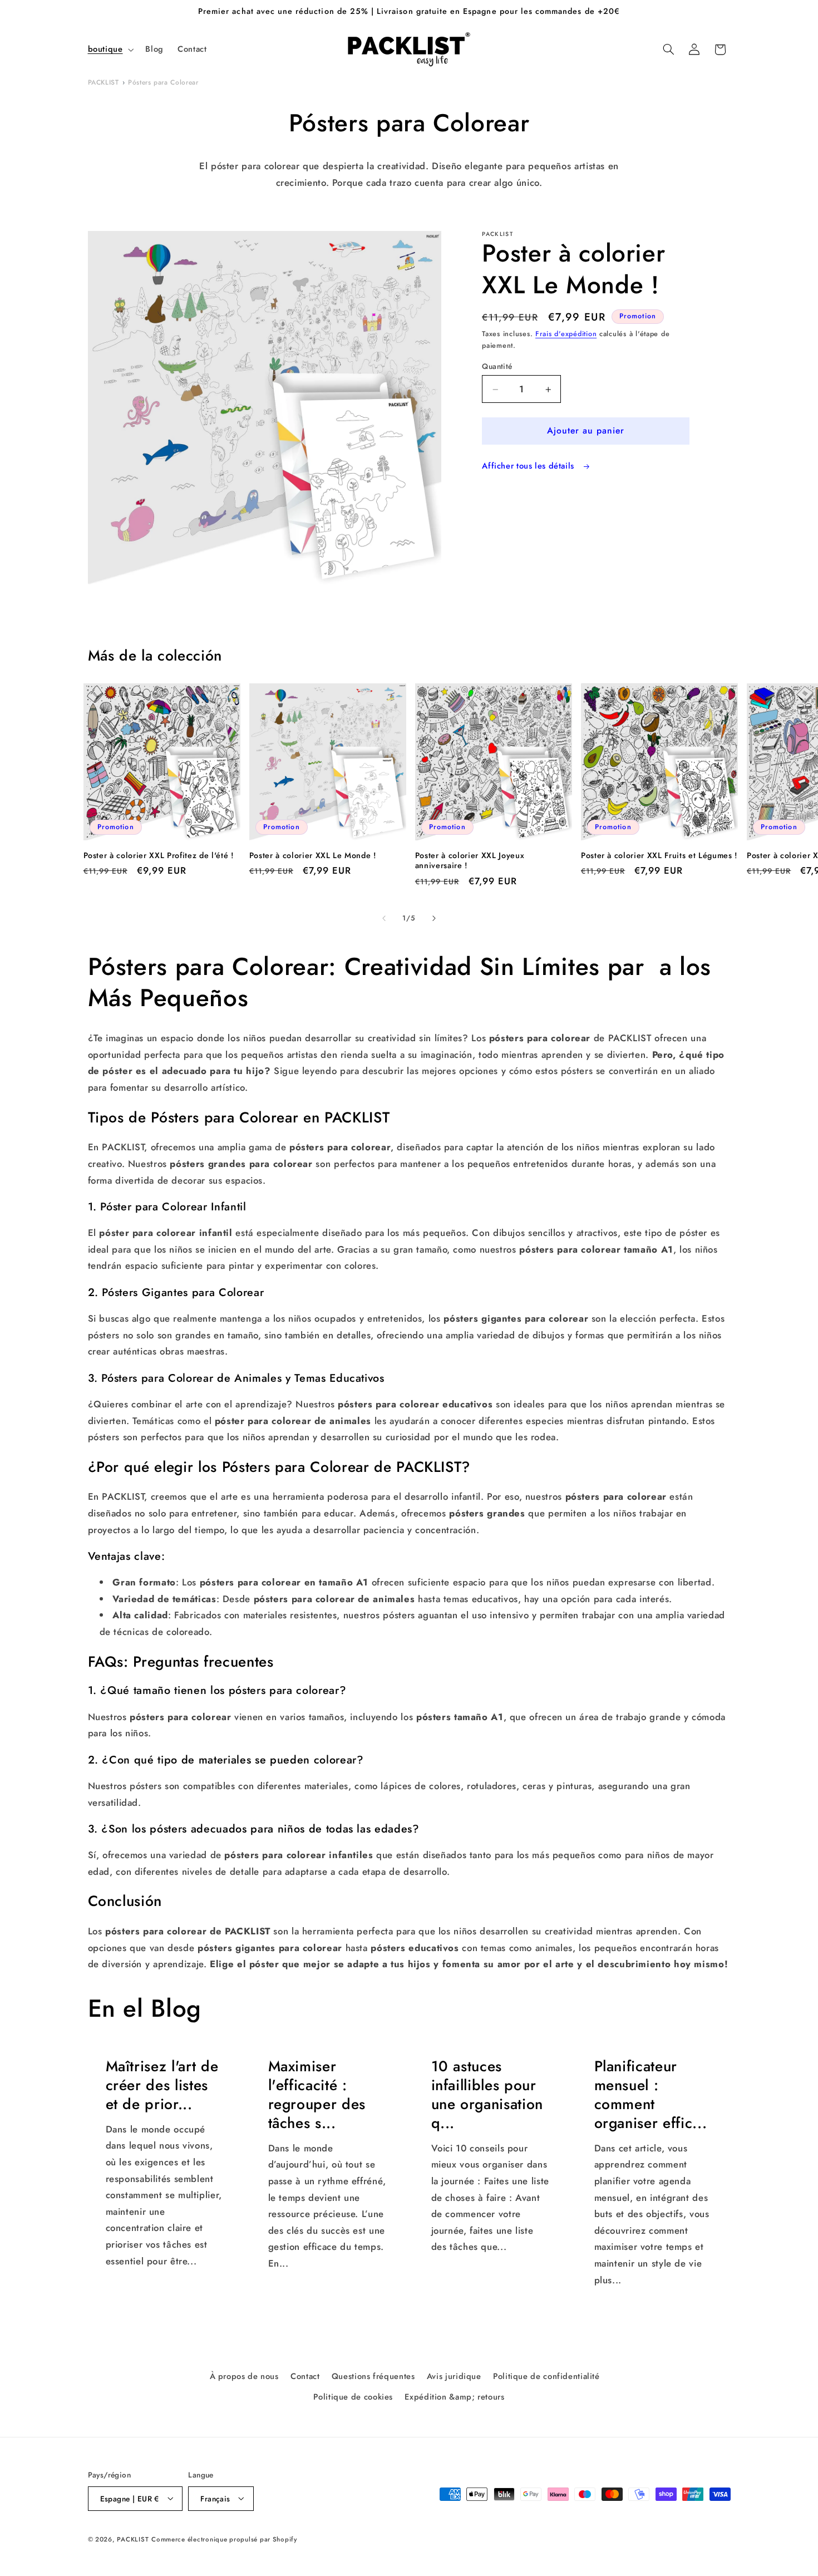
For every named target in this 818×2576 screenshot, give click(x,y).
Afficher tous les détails (529, 466)
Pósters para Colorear (163, 82)
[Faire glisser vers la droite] (434, 919)
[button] (110, 50)
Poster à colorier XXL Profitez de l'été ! (159, 855)
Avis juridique (454, 2377)
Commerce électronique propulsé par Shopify (224, 2539)
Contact (305, 2377)
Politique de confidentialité (546, 2377)
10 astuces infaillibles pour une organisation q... (487, 2095)
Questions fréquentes (373, 2377)
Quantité (497, 366)
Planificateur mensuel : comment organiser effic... (650, 2095)
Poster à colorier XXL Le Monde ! (313, 855)
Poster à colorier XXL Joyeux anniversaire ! (470, 861)
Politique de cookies (353, 2397)
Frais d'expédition (566, 334)
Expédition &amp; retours (454, 2397)
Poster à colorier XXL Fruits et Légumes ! (659, 855)
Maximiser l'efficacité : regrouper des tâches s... (317, 2095)
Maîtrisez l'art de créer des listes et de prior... (162, 2086)
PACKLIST (104, 82)
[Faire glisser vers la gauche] (384, 919)
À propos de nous (244, 2377)
